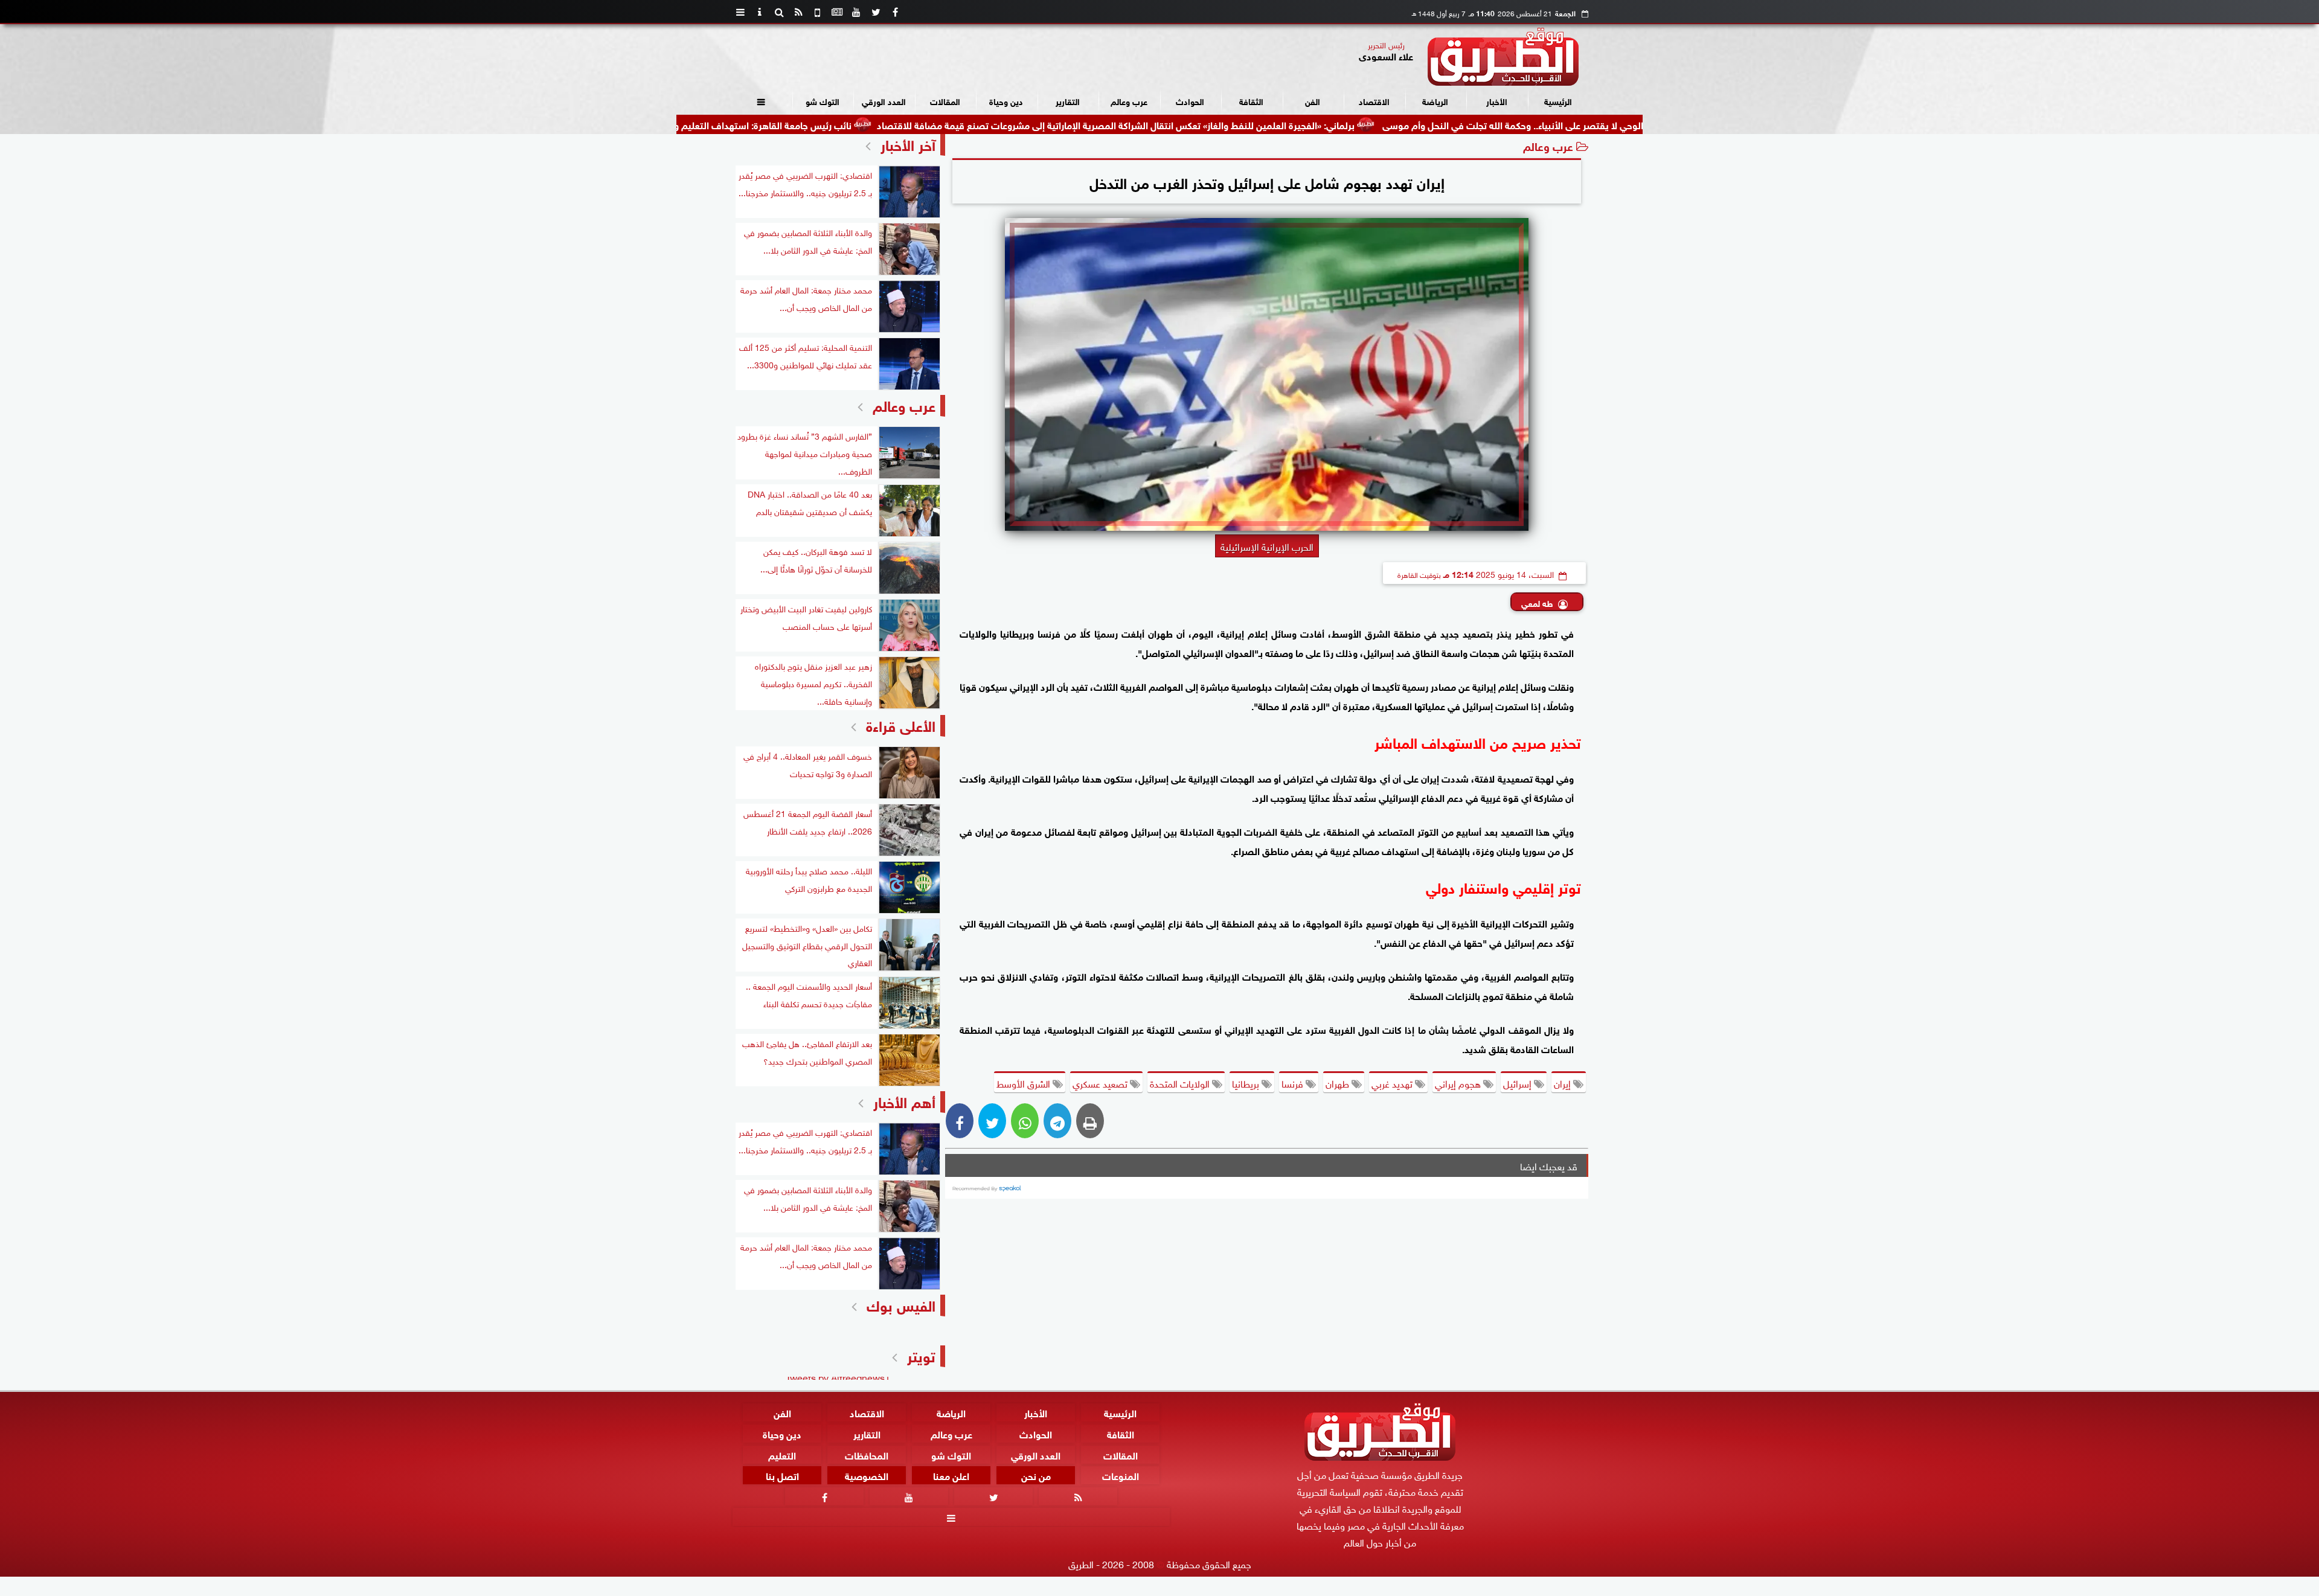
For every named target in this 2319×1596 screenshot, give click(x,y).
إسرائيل (1519, 1083)
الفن (1313, 101)
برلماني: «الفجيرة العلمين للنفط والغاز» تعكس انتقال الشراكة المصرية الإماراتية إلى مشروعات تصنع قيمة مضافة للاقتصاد (1237, 124)
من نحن (1036, 1476)
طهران (1339, 1083)
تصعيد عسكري (1101, 1083)
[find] (779, 12)
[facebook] (895, 12)
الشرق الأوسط (1025, 1083)
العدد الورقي (884, 101)
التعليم (782, 1454)
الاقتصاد (1374, 101)
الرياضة (1435, 101)
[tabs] (740, 12)
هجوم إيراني (1459, 1083)
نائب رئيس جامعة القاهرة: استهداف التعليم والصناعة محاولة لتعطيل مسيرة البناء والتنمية (797, 124)
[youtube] (856, 12)
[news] (837, 12)
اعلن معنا (951, 1476)
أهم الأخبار (904, 1101)
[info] (760, 12)
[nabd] (818, 12)
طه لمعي (1537, 602)
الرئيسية (1558, 101)
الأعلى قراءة (901, 724)
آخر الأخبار (908, 143)
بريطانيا (1247, 1083)
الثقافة (1251, 101)
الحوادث (1190, 101)
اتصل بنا (782, 1476)
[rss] (798, 12)
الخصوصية (867, 1476)
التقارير (1068, 101)
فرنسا (1294, 1083)
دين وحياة (1006, 101)
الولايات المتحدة (1181, 1083)
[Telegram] (1057, 1121)
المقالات (945, 101)
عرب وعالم (1129, 101)
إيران (1564, 1083)
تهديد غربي (1393, 1083)
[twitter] (876, 12)
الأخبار (1497, 101)
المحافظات (867, 1454)
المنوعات (1121, 1476)
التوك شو (823, 101)
